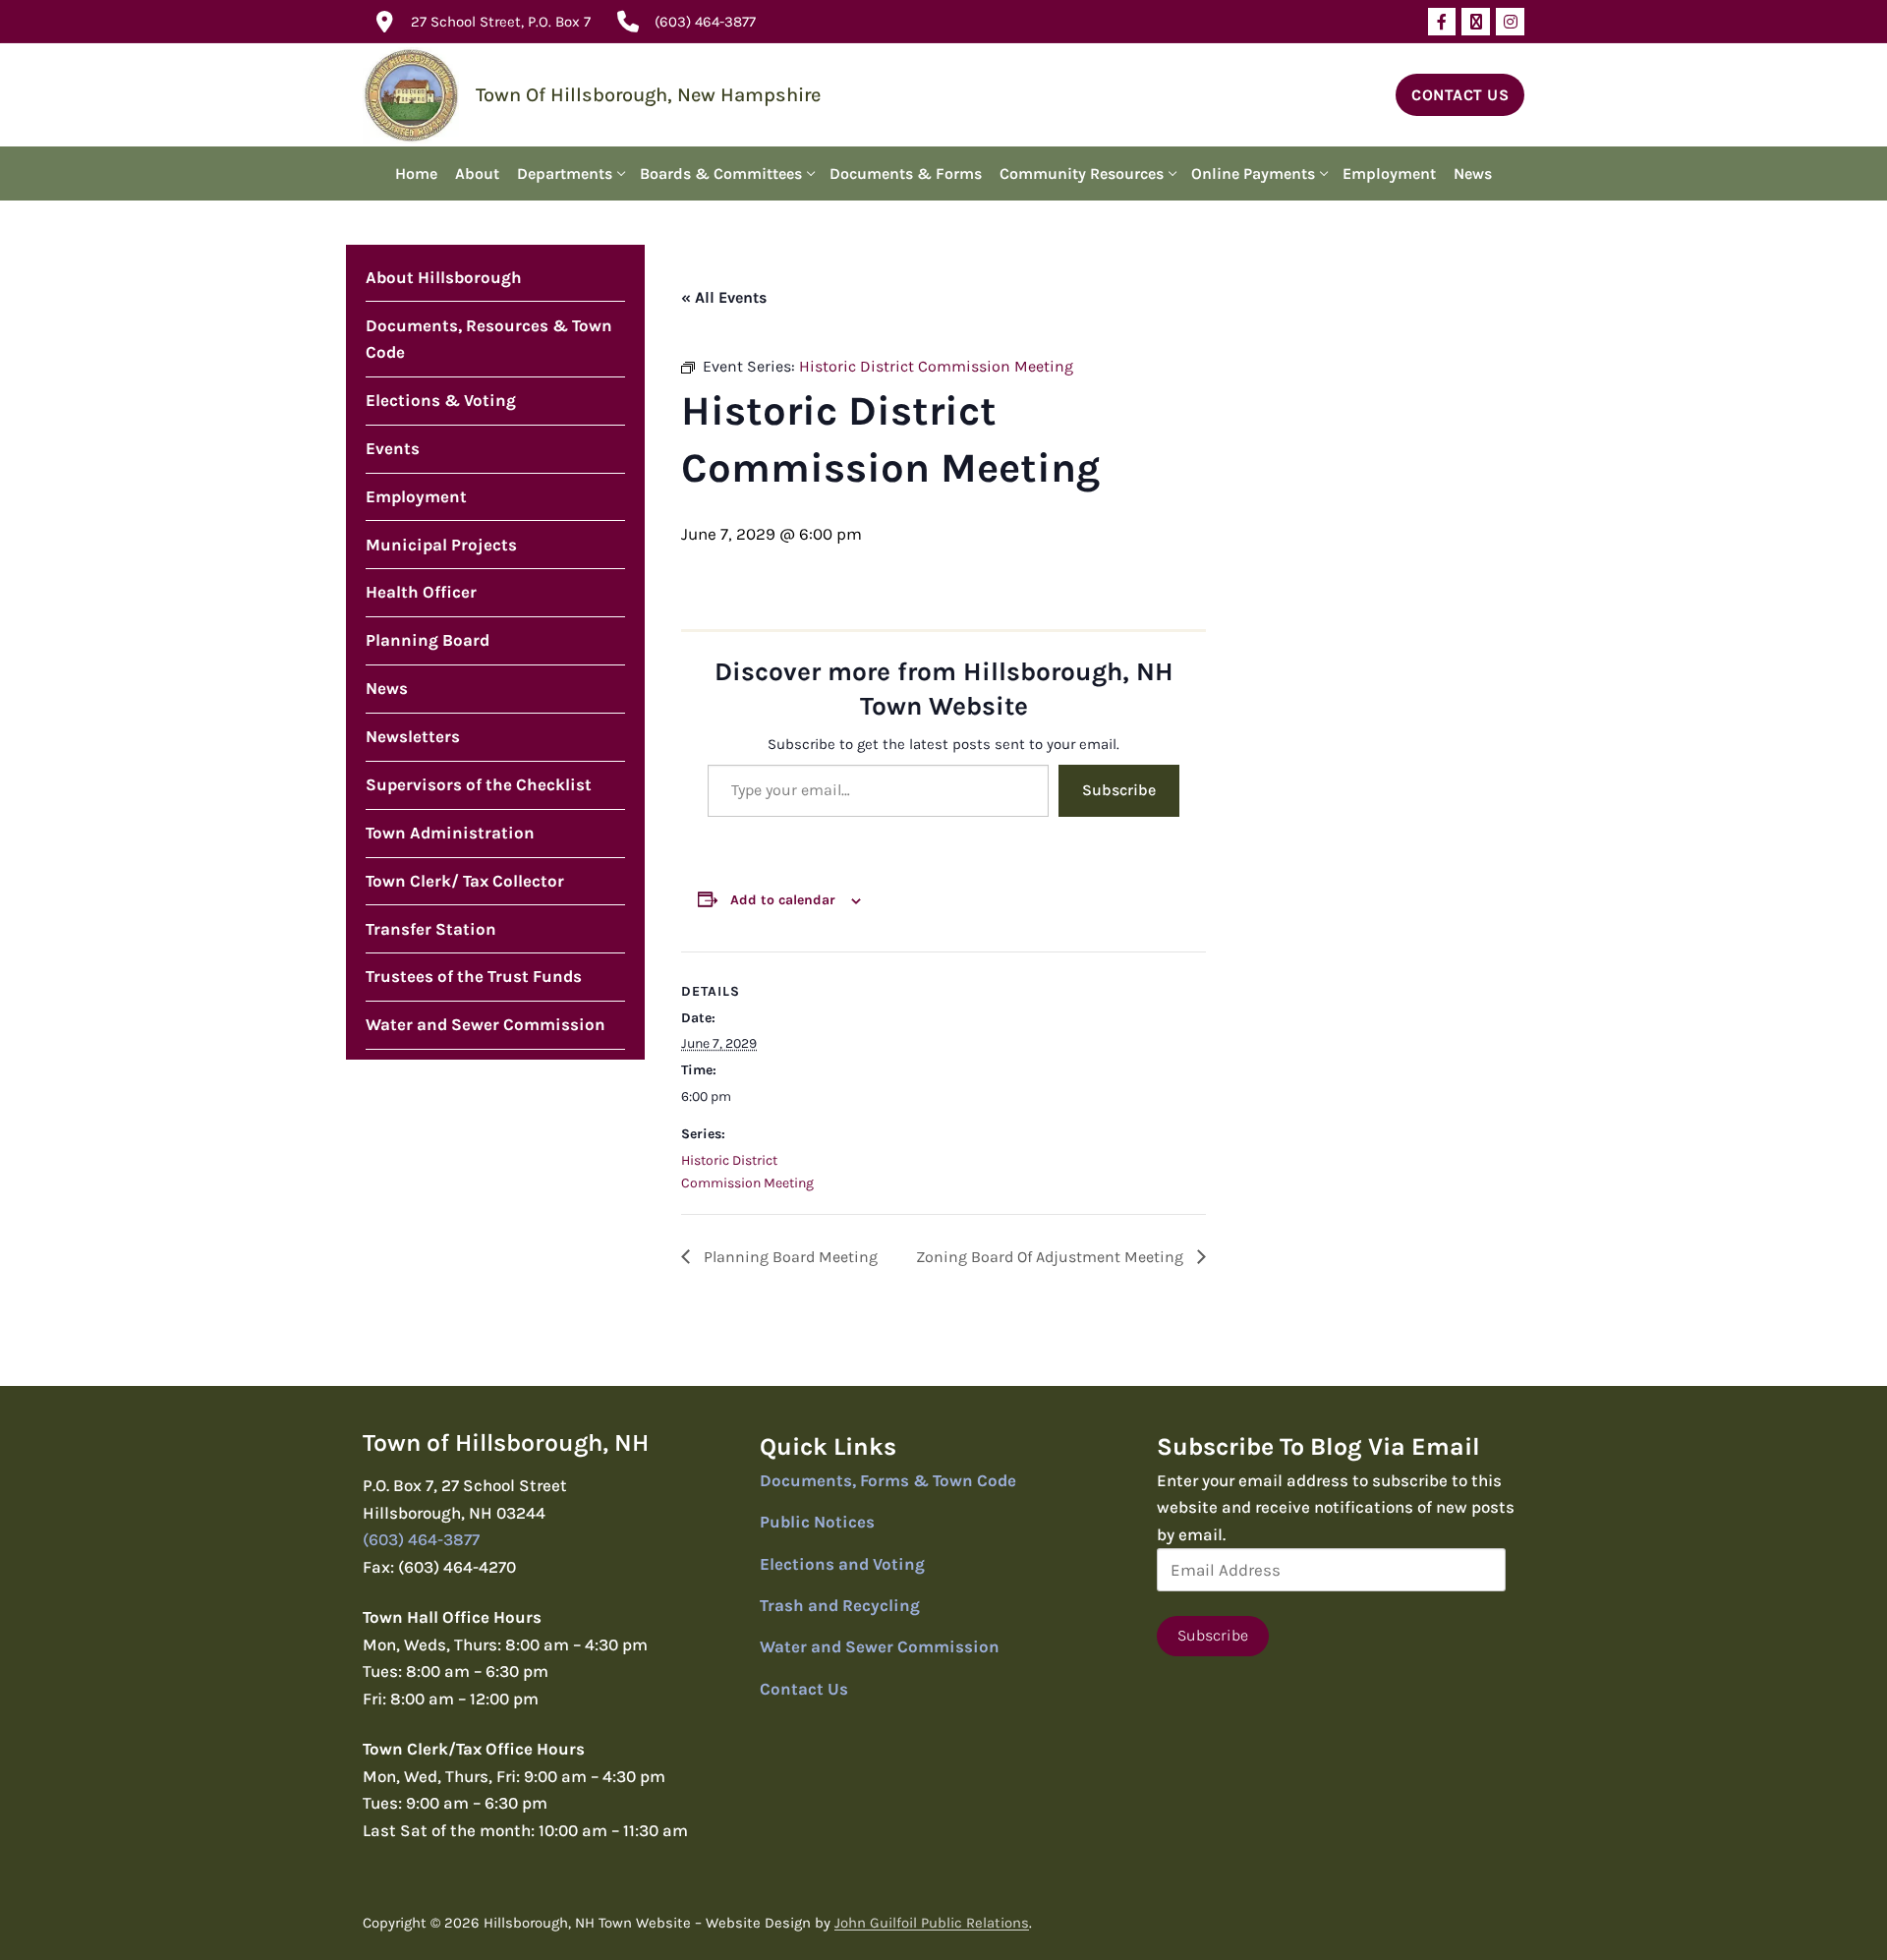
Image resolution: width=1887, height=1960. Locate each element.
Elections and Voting (842, 1564)
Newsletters (413, 736)
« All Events (724, 297)
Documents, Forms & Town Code (888, 1480)
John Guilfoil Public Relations (932, 1923)
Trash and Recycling (840, 1605)
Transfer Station (431, 929)
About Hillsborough (444, 277)
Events (393, 448)
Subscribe (1119, 790)
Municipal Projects (441, 545)
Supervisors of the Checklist (479, 784)
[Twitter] (1476, 22)
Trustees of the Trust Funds (474, 976)
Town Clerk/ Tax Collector (465, 881)
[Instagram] (1510, 22)
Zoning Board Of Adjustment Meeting (1052, 1257)
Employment (416, 496)
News (387, 688)
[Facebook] (1442, 22)
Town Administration (450, 833)
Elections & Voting (441, 400)
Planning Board (428, 640)
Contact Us (1460, 95)
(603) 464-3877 (705, 22)
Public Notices (817, 1522)
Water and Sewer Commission (486, 1024)
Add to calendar (783, 900)
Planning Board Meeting (789, 1257)
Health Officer (421, 592)
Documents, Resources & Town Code (489, 339)
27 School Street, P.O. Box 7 (501, 22)
